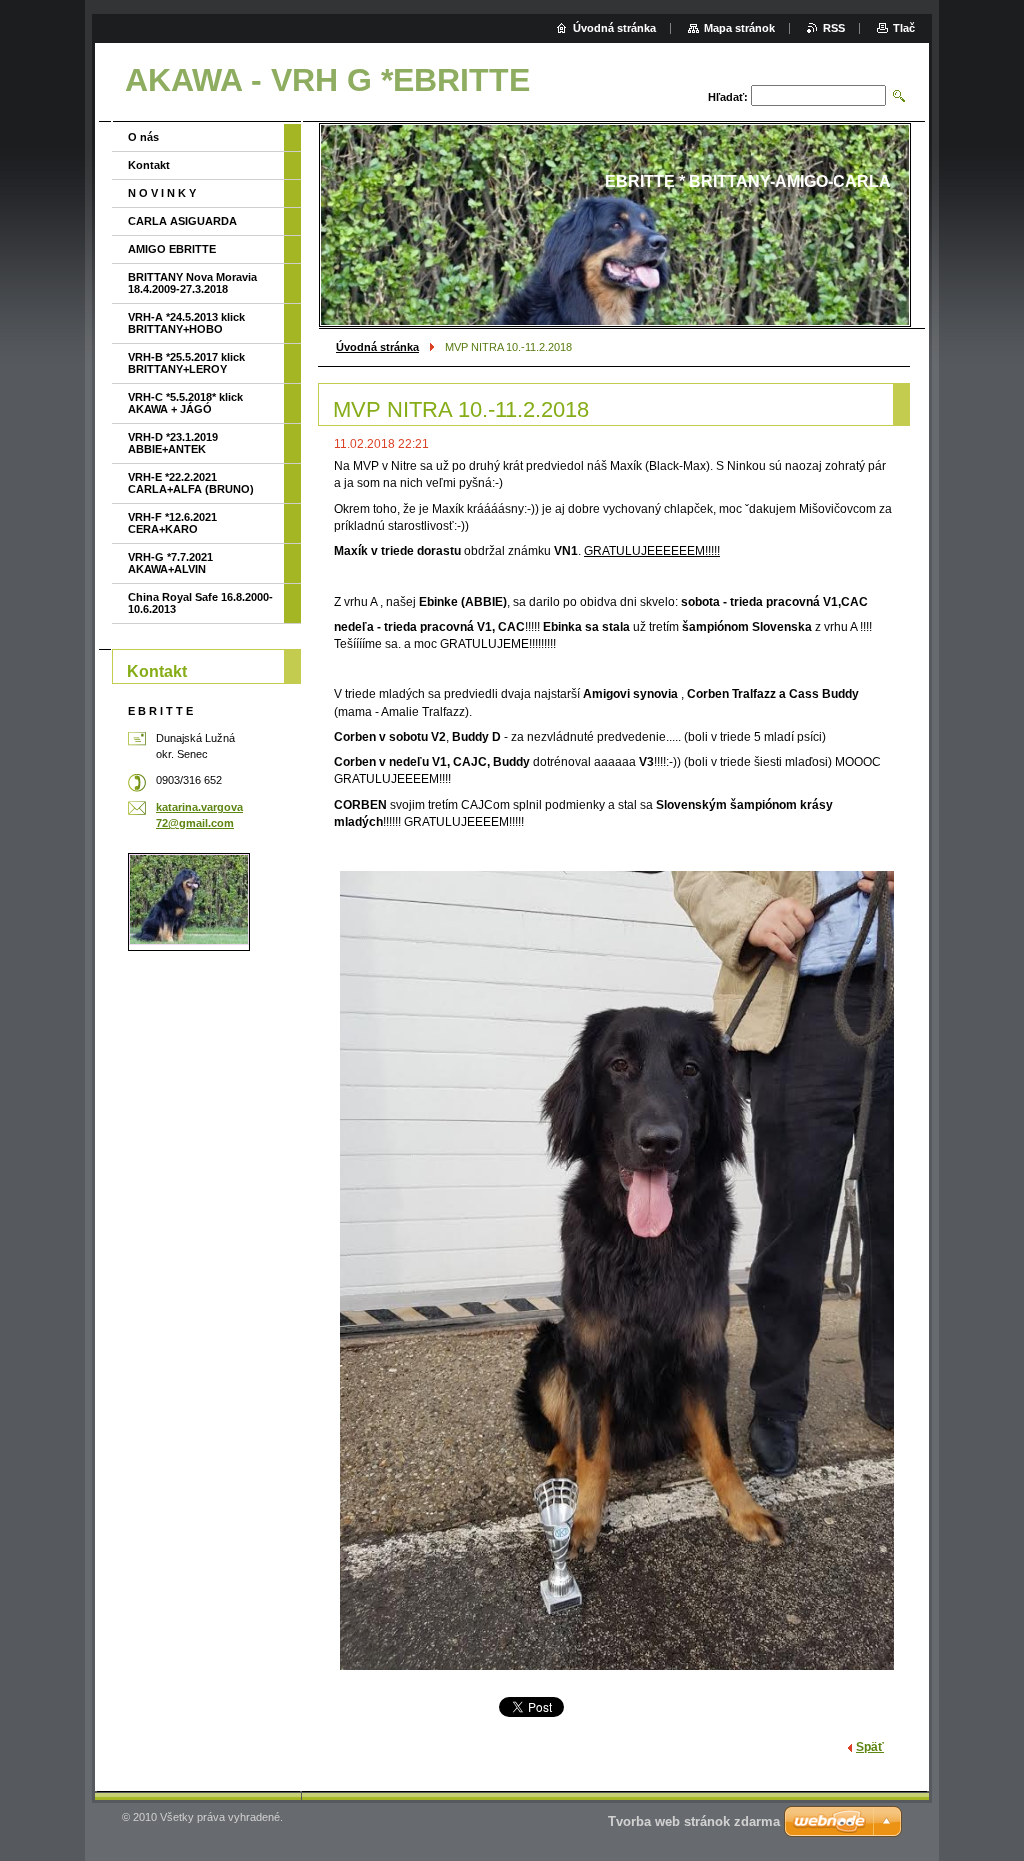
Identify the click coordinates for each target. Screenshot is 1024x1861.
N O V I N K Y (162, 193)
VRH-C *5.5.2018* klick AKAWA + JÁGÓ (185, 403)
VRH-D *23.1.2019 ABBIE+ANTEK (173, 443)
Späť (870, 1747)
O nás (143, 137)
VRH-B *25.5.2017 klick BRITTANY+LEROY (186, 363)
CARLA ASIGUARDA (182, 221)
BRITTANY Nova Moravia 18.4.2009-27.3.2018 (192, 283)
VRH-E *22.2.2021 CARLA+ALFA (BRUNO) (191, 483)
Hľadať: (728, 97)
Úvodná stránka (377, 347)
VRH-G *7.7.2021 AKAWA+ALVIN (170, 563)
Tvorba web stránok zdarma (694, 1821)
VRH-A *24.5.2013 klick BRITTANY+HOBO (186, 323)
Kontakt (149, 165)
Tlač (904, 28)
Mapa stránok (739, 28)
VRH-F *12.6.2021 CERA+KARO (172, 523)
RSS (834, 28)
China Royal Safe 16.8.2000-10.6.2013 (200, 603)
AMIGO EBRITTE (172, 249)
